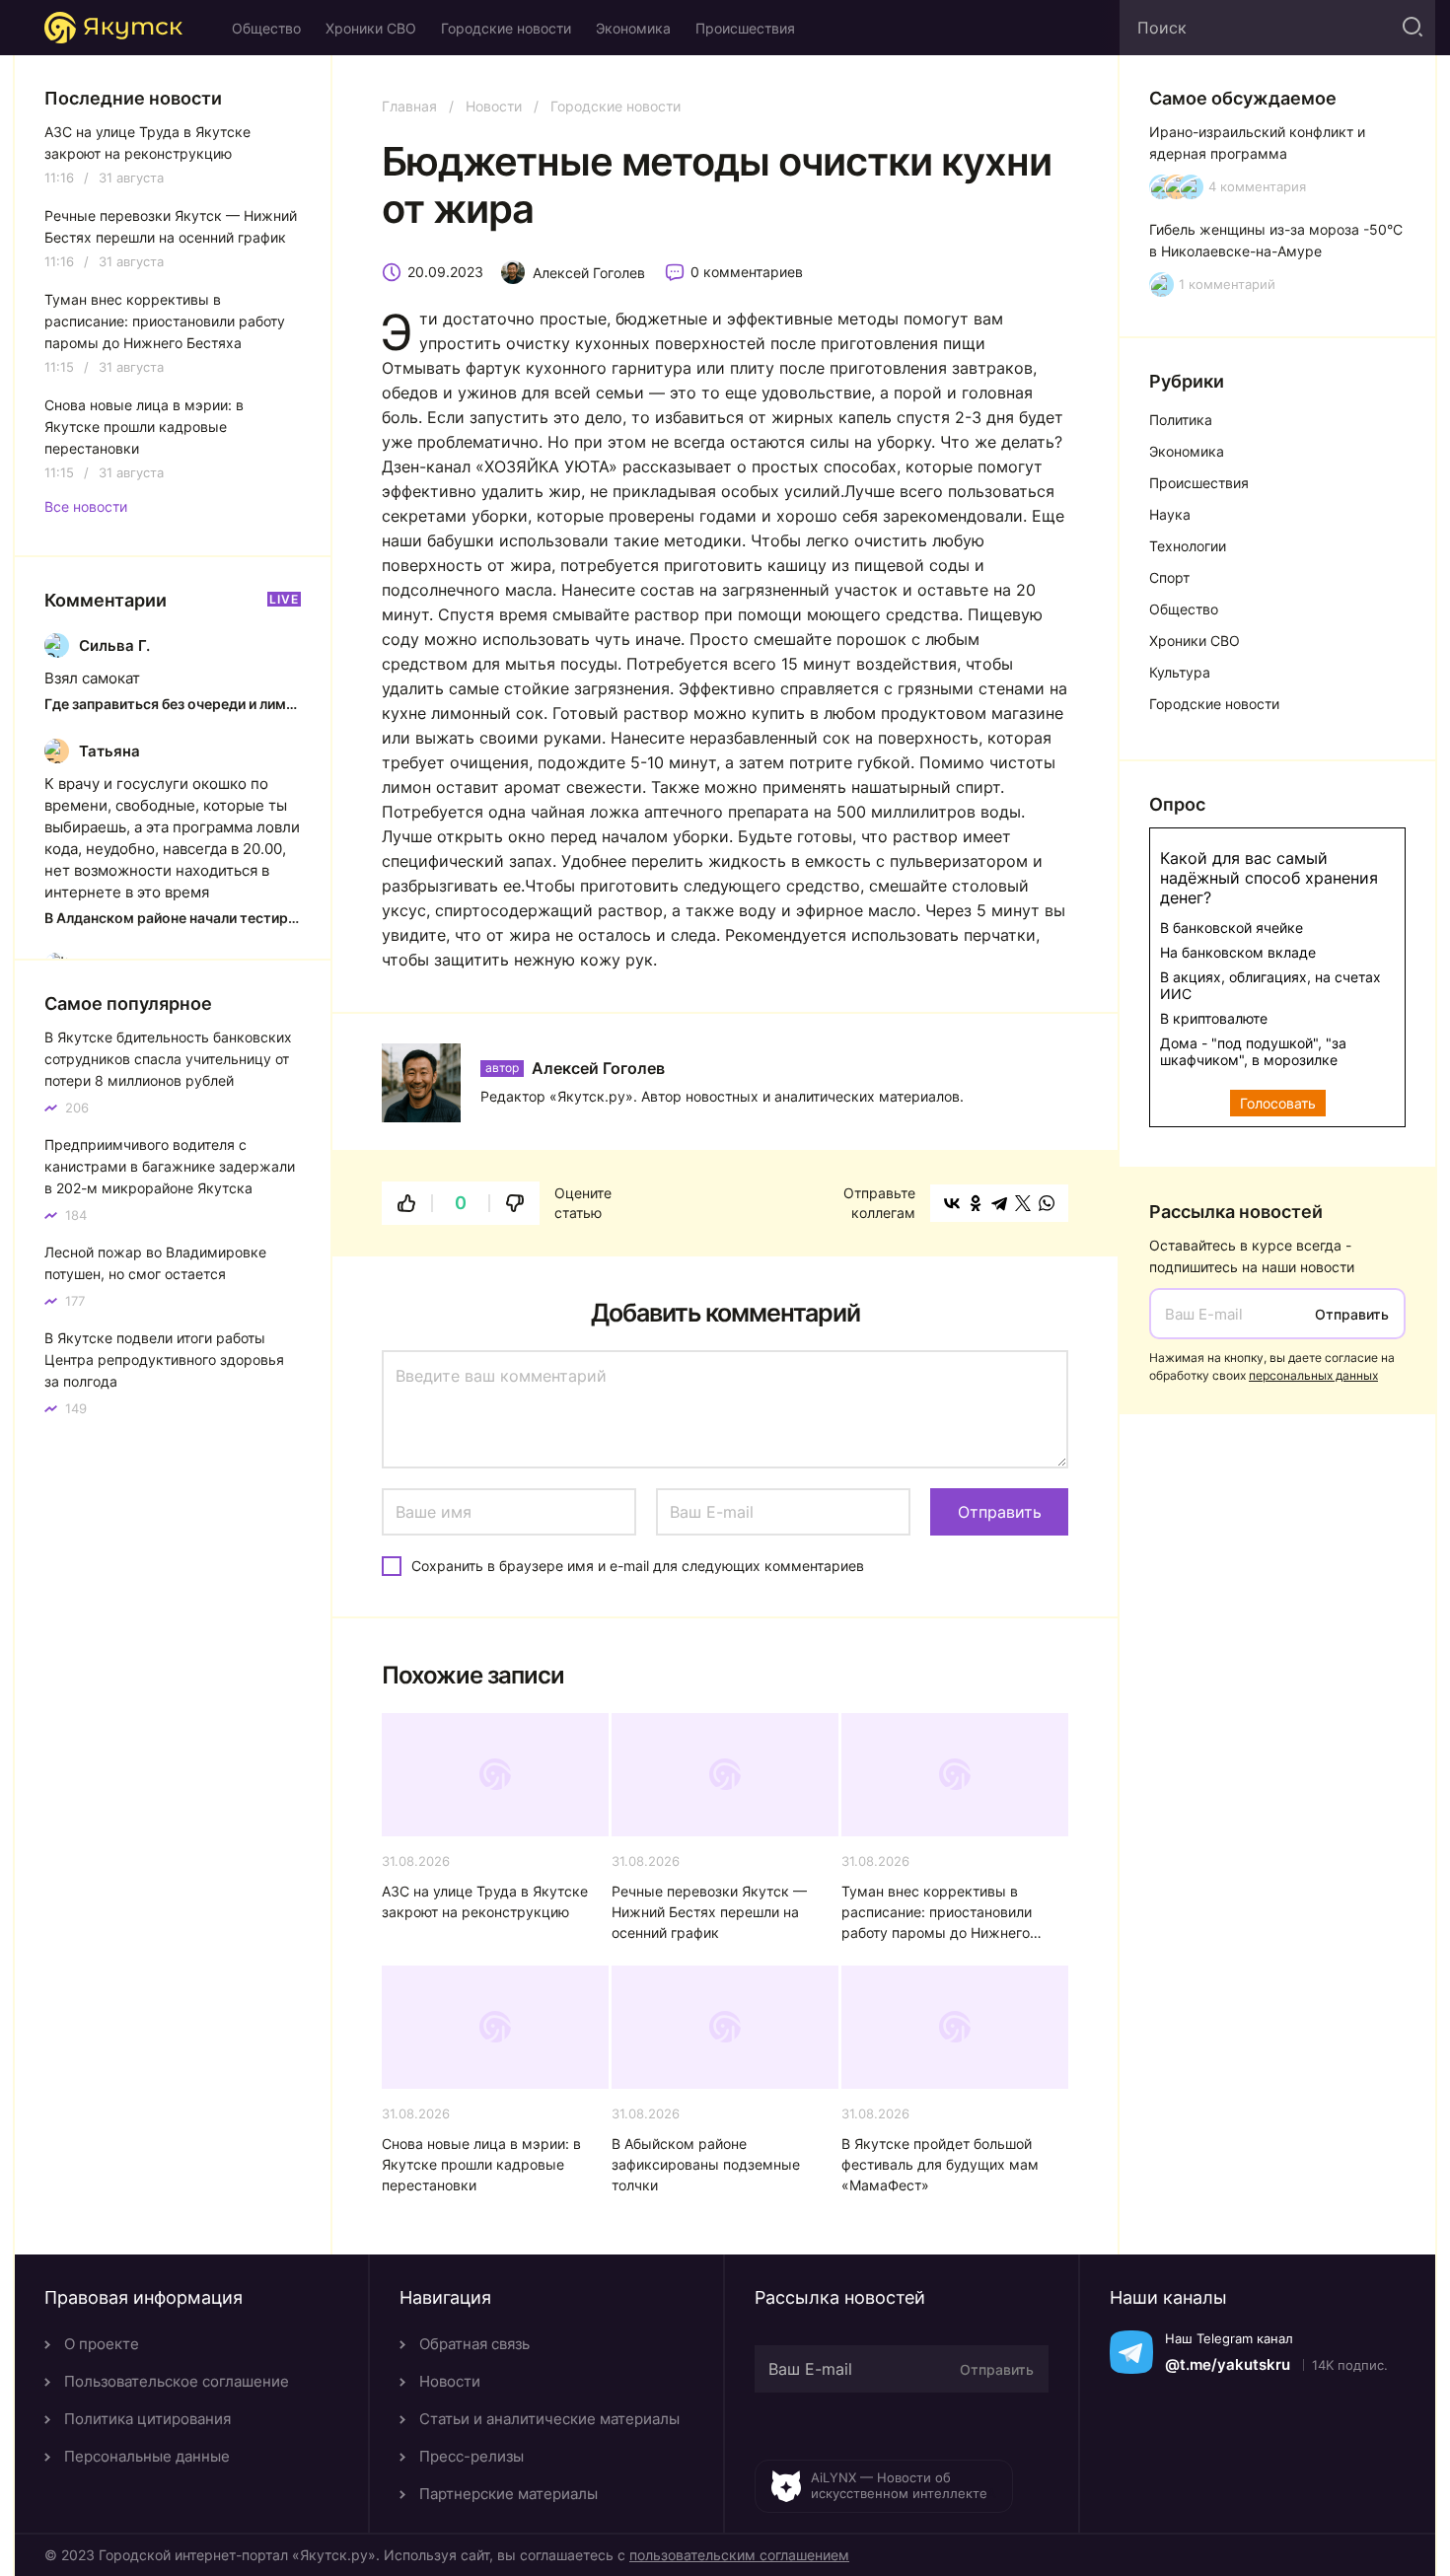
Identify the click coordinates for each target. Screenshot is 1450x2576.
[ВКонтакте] (952, 1203)
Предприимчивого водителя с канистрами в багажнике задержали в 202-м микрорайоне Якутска (170, 1166)
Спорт (1169, 577)
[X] (1023, 1203)
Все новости (86, 507)
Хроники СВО (371, 28)
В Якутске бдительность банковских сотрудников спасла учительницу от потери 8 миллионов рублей (168, 1059)
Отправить (1352, 1314)
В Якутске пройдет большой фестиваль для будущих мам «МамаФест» (940, 2164)
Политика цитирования (147, 2419)
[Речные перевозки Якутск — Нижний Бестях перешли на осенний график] (725, 1775)
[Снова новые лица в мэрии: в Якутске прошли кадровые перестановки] (495, 2027)
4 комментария (1257, 187)
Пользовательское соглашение (177, 2381)
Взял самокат (92, 678)
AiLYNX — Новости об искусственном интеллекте (899, 2485)
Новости (494, 106)
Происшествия (745, 28)
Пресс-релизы (471, 2456)
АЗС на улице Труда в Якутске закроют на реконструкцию (485, 1901)
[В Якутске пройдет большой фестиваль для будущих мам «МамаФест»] (955, 2027)
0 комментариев (747, 272)
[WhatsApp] (1047, 1203)
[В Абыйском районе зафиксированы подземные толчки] (725, 2027)
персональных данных (1313, 1375)
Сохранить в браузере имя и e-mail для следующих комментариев (638, 1566)
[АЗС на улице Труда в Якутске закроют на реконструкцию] (495, 1775)
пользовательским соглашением (739, 2555)
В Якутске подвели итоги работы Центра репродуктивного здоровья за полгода (164, 1360)
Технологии (1188, 546)
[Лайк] (406, 1203)
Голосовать (1278, 1103)
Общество (266, 28)
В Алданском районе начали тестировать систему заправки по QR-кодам (173, 918)
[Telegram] (999, 1203)
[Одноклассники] (976, 1203)
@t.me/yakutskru (1228, 2364)
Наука (1170, 514)
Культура (1180, 672)
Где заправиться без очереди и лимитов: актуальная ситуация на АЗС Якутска (173, 704)
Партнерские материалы (508, 2494)
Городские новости (506, 28)
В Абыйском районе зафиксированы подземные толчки (706, 2164)
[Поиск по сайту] (1411, 28)
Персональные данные (147, 2456)
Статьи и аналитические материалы (549, 2419)
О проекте (102, 2344)
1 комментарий (1227, 285)
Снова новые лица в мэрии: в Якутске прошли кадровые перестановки (481, 2164)
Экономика (633, 28)
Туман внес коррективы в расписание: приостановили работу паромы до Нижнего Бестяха (937, 1913)
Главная (409, 106)
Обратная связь (474, 2344)
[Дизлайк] (515, 1203)
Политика (1181, 420)
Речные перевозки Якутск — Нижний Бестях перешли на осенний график (709, 1912)
